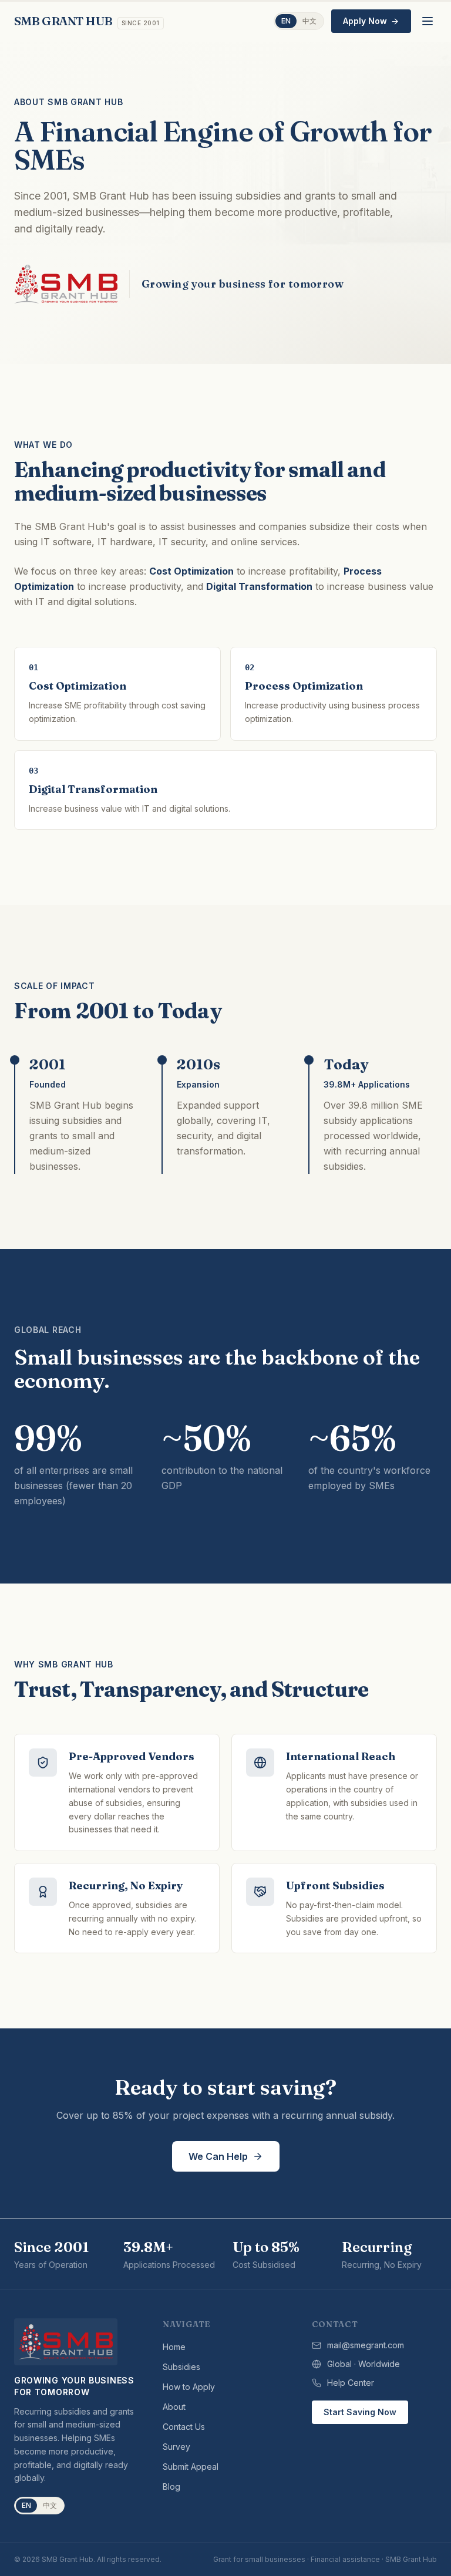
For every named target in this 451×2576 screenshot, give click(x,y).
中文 (309, 21)
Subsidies (181, 2367)
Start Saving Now (360, 2412)
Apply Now (365, 21)
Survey (176, 2447)
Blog (171, 2486)
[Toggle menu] (428, 21)
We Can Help (218, 2156)
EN (286, 21)
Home (174, 2347)
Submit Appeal (191, 2467)
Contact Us (184, 2427)
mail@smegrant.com (366, 2345)
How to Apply (189, 2387)
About (174, 2407)
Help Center (351, 2383)
